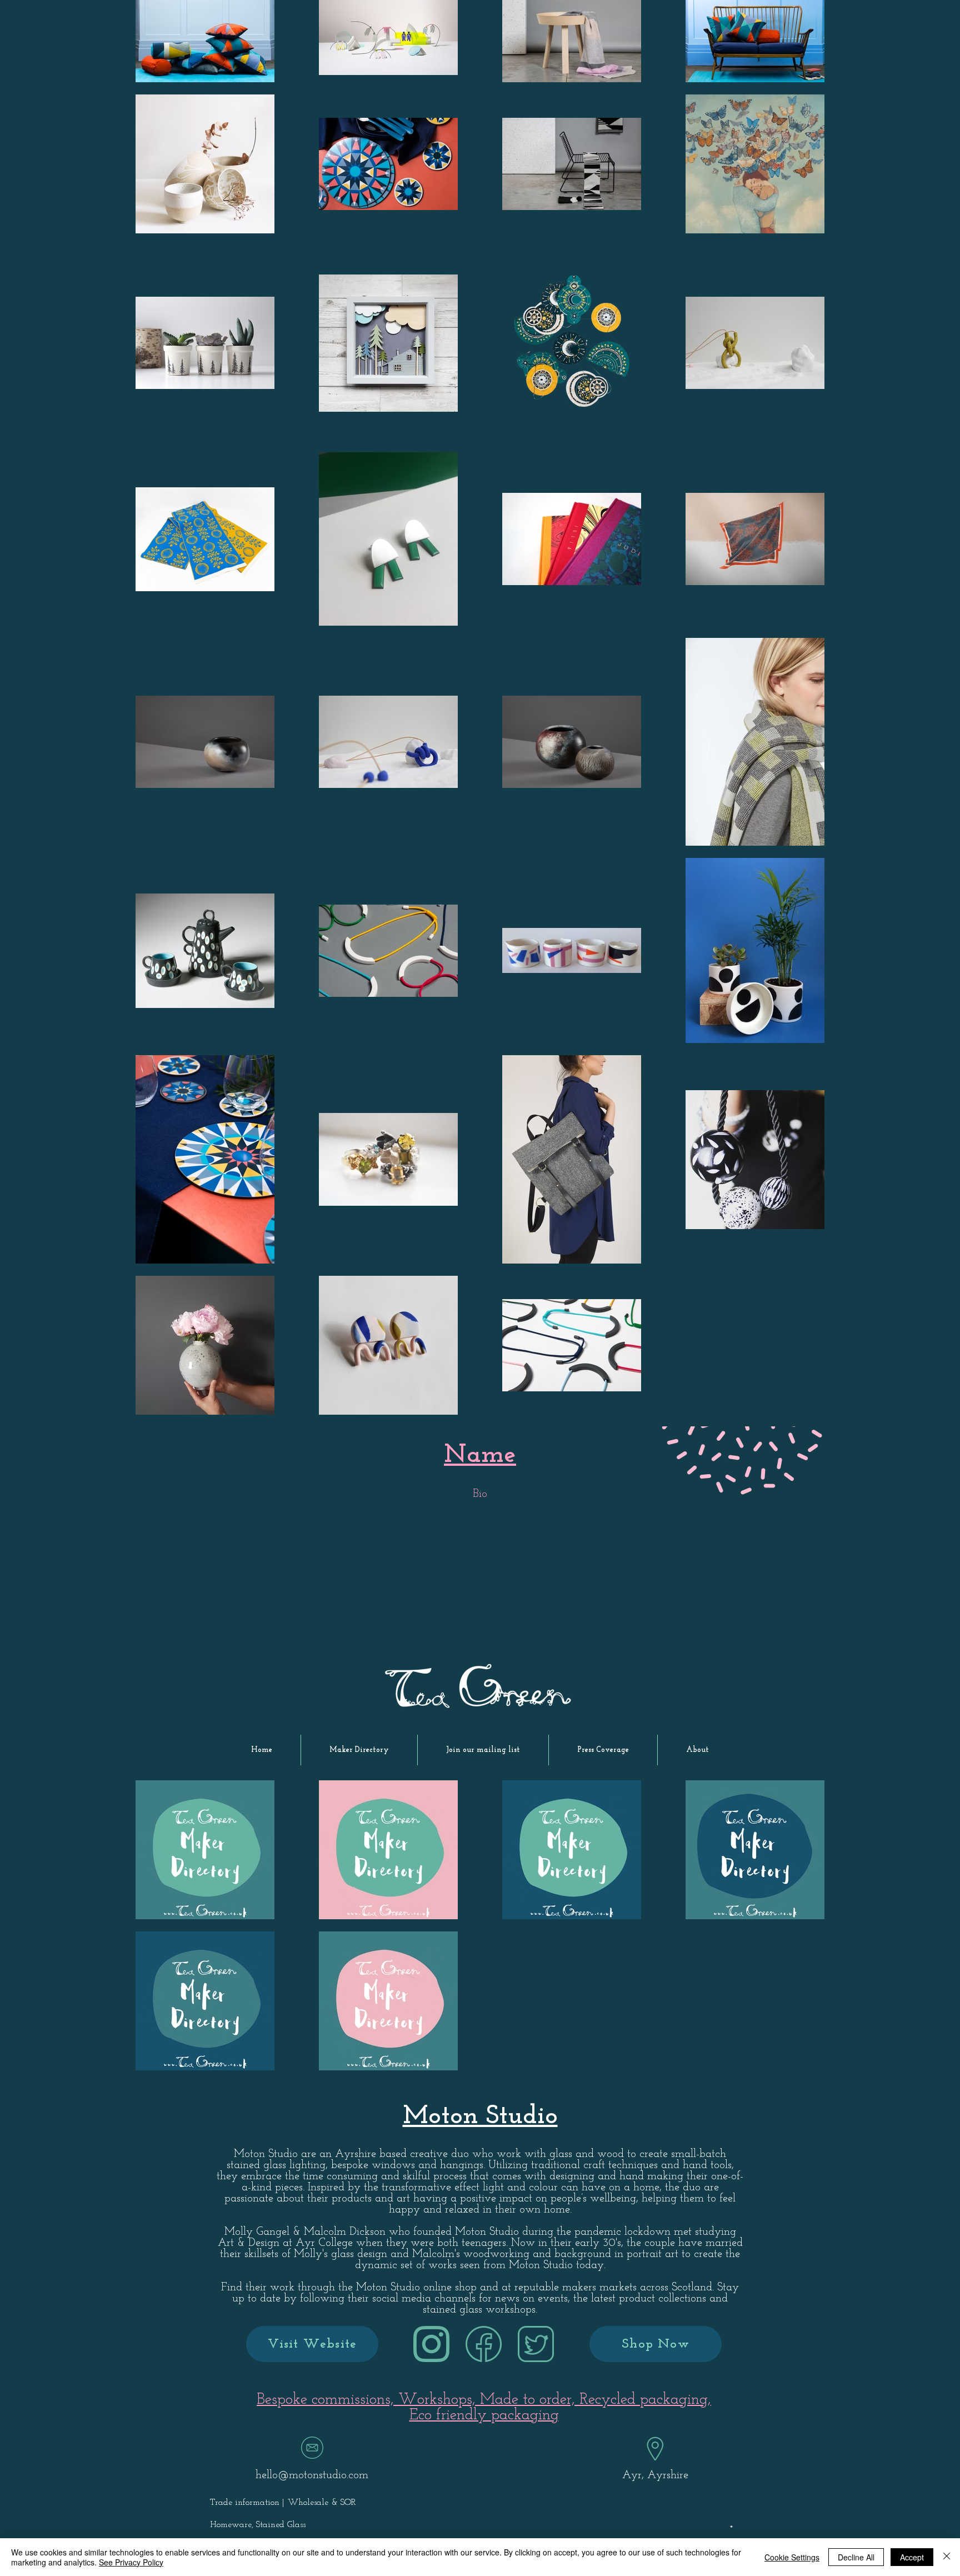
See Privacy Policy (131, 2562)
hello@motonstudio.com (312, 2475)
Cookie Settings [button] (792, 2557)
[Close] (947, 2557)
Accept (912, 2557)
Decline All (856, 2557)
